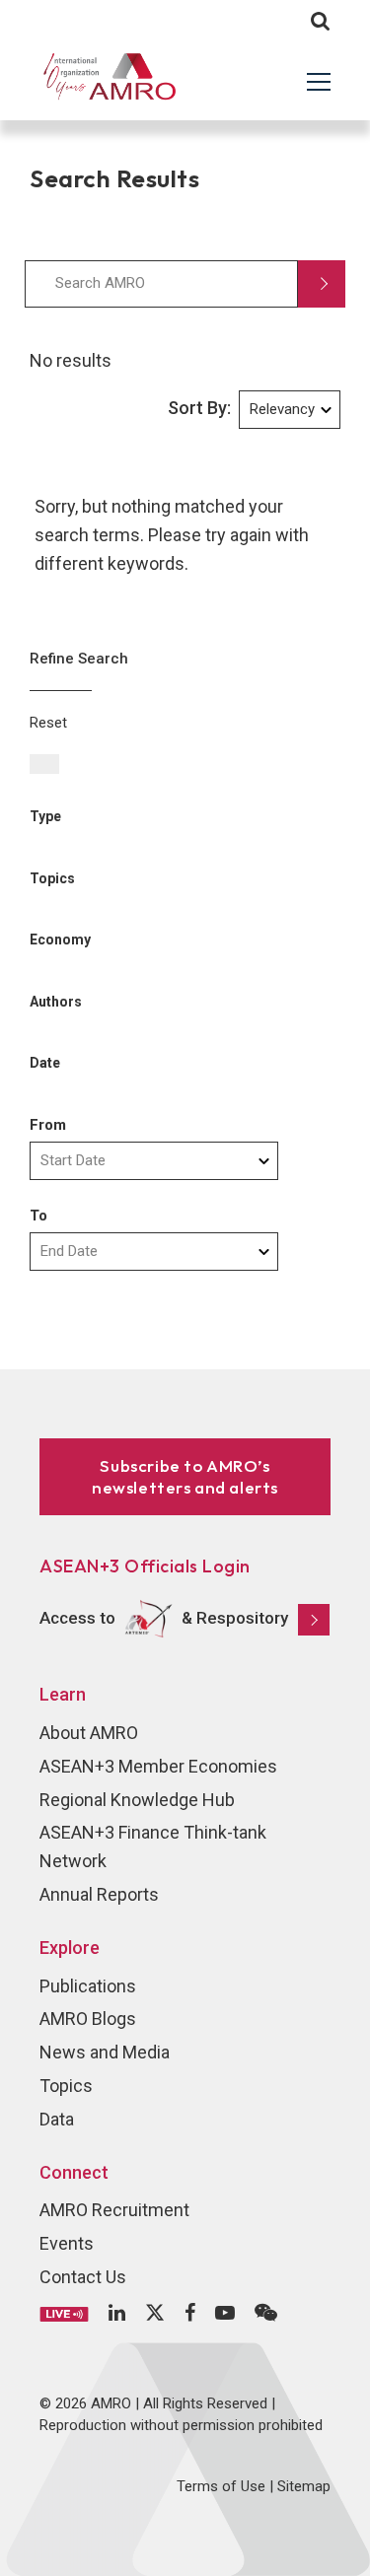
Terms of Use (221, 2486)
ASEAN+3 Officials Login (145, 1566)
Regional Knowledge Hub (137, 1800)
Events (67, 2243)
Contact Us (83, 2277)
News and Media (105, 2052)
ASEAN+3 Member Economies (158, 1766)
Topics (66, 2086)
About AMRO (89, 1733)
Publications (88, 1986)
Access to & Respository (164, 1618)
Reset (48, 723)
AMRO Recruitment (114, 2210)
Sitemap (304, 2486)
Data (57, 2119)
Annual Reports (99, 1894)
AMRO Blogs (88, 2019)
